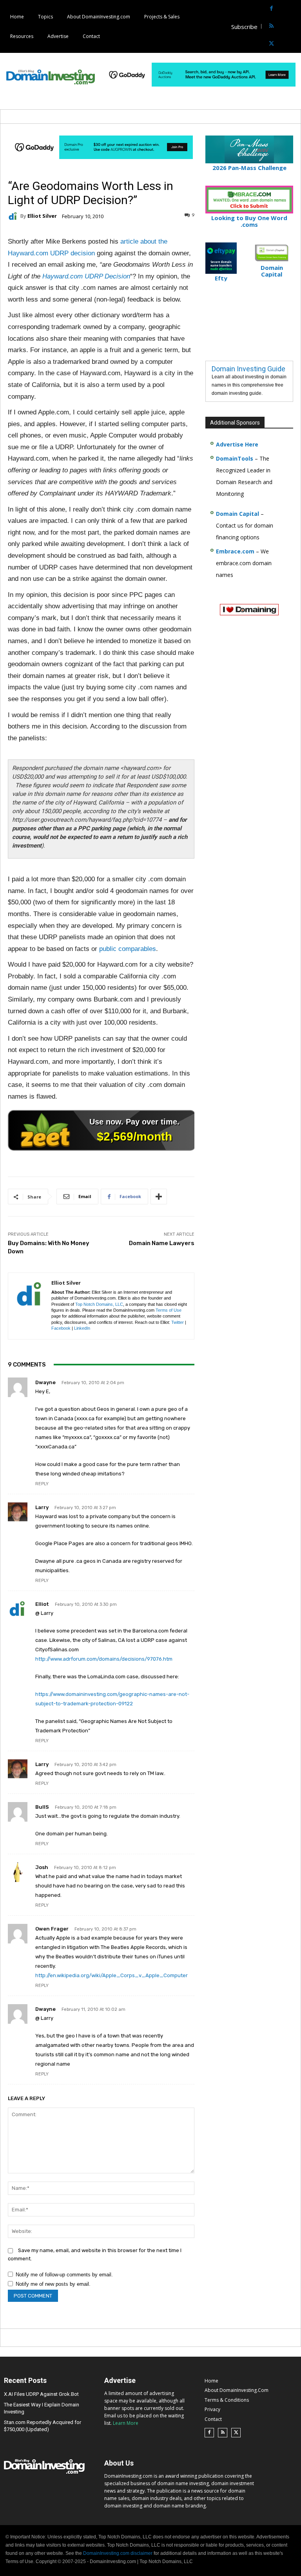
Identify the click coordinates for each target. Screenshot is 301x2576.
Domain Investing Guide (248, 369)
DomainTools (235, 458)
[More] (159, 1197)
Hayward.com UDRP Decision (86, 276)
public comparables (128, 949)
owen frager (52, 1929)
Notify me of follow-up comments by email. (64, 2275)
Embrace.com (235, 551)
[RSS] (271, 26)
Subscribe (244, 27)
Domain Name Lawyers (162, 1243)
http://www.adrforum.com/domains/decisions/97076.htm (104, 1659)
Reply (42, 1484)
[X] (271, 44)
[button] (294, 26)
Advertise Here (237, 444)
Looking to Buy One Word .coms (249, 221)
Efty (221, 278)
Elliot (42, 1604)
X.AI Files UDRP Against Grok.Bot (41, 2394)
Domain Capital (238, 514)
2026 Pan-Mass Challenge (249, 168)
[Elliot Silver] (14, 216)
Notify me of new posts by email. (53, 2284)
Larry (42, 1507)
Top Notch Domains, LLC (99, 1304)
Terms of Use (169, 1310)
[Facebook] (271, 9)
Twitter (178, 1322)
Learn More (126, 2423)
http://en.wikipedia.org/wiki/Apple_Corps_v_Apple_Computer (112, 1975)
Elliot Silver (42, 216)
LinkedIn (82, 1328)
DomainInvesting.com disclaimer (118, 2553)
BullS (42, 1807)
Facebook (61, 1328)
